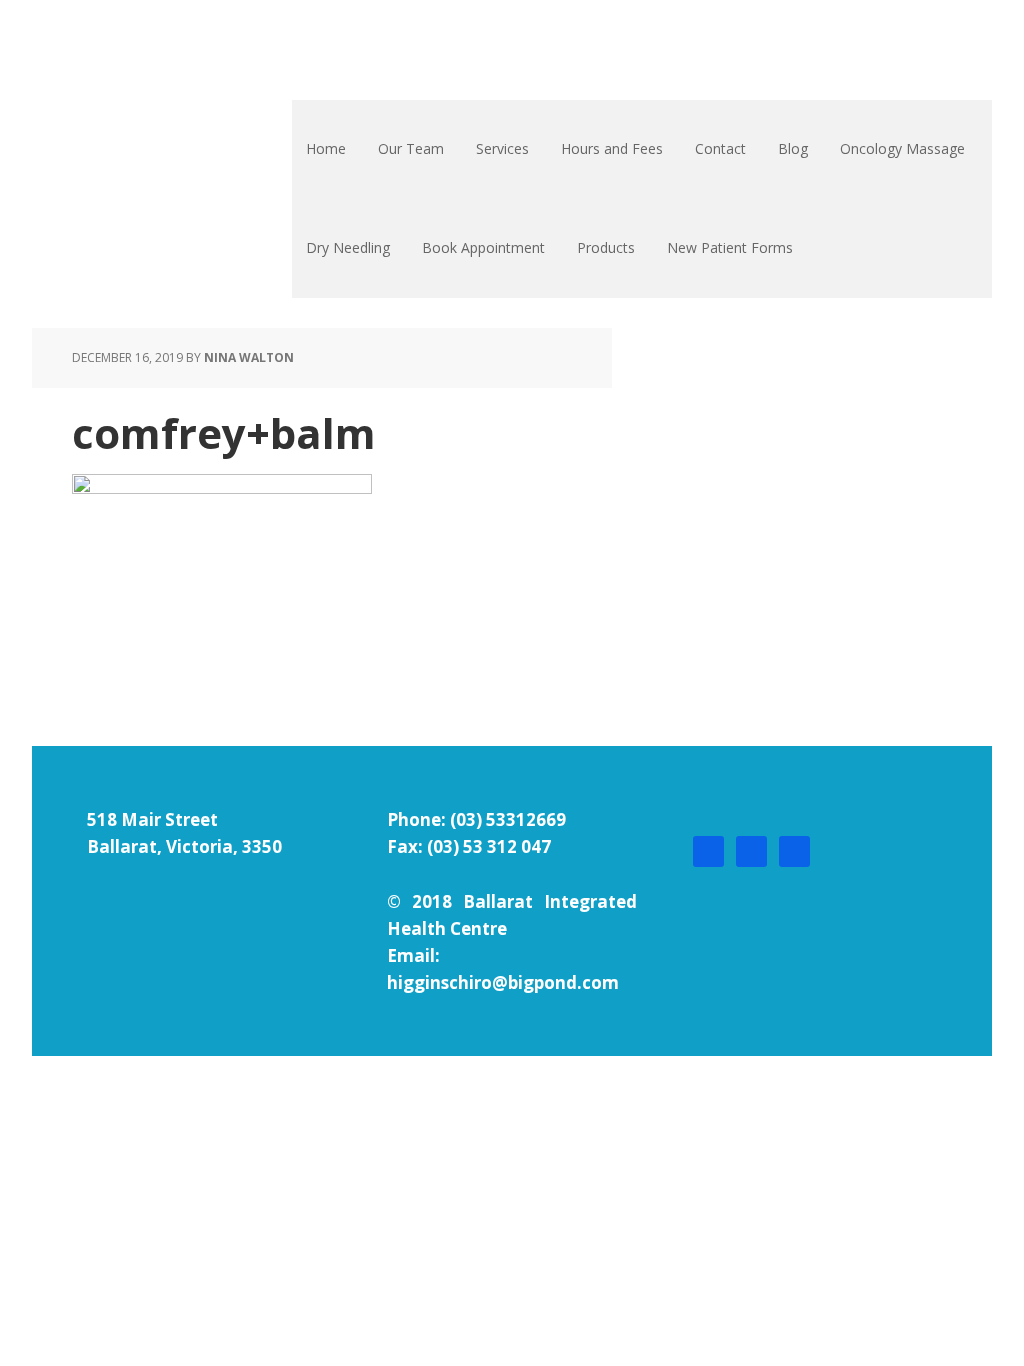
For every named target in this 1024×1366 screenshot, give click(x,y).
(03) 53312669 (508, 819)
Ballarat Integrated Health (165, 50)
